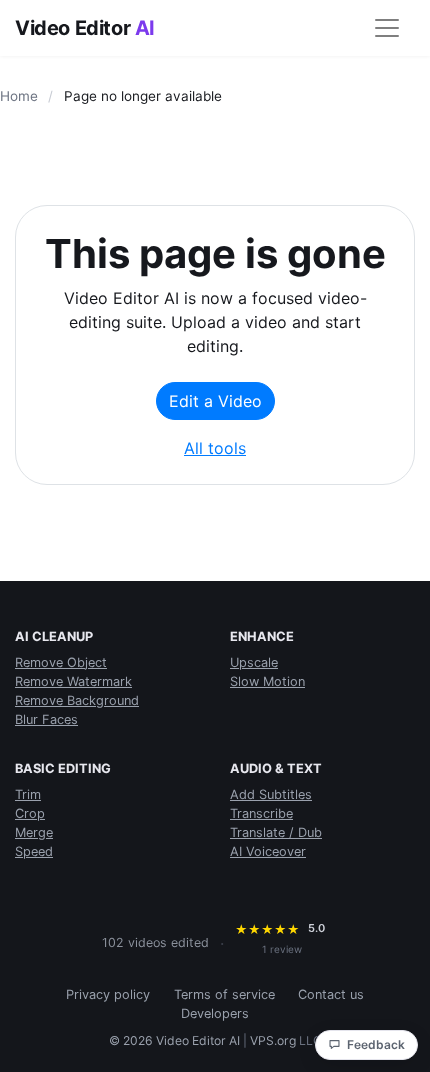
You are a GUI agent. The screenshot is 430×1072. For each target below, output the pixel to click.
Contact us (331, 994)
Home (19, 96)
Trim (28, 794)
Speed (34, 851)
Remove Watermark (73, 681)
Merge (34, 832)
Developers (215, 1013)
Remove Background (77, 700)
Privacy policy (108, 994)
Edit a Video (215, 401)
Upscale (254, 662)
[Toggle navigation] (387, 28)
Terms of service (224, 994)
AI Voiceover (268, 851)
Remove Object (61, 662)
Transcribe (261, 813)
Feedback (376, 1044)
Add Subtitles (271, 794)
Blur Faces (46, 719)
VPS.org (273, 1040)
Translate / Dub (276, 832)
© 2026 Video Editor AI (174, 1040)
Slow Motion (267, 681)
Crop (30, 813)
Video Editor (85, 28)
